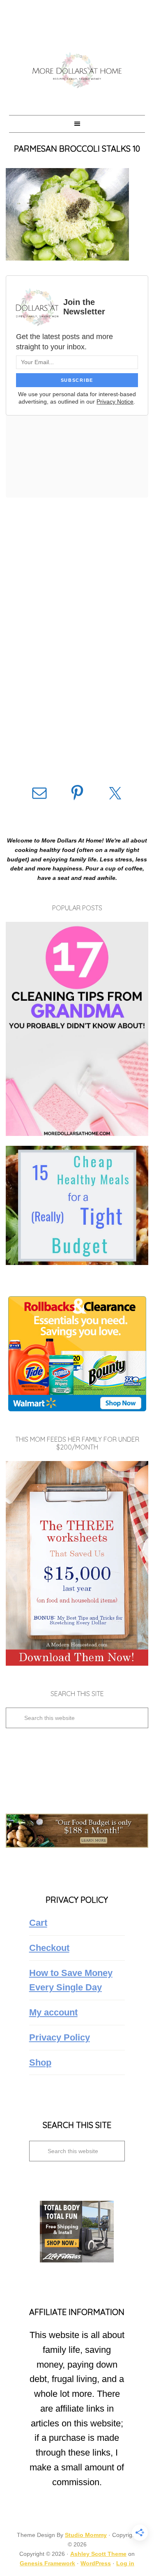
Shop (40, 2062)
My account (53, 2012)
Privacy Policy (60, 2037)
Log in (125, 2563)
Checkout (49, 1948)
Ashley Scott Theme (98, 2554)
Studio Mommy (86, 2535)
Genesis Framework (47, 2563)
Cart (38, 1923)
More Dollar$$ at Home (77, 70)
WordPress (96, 2563)
